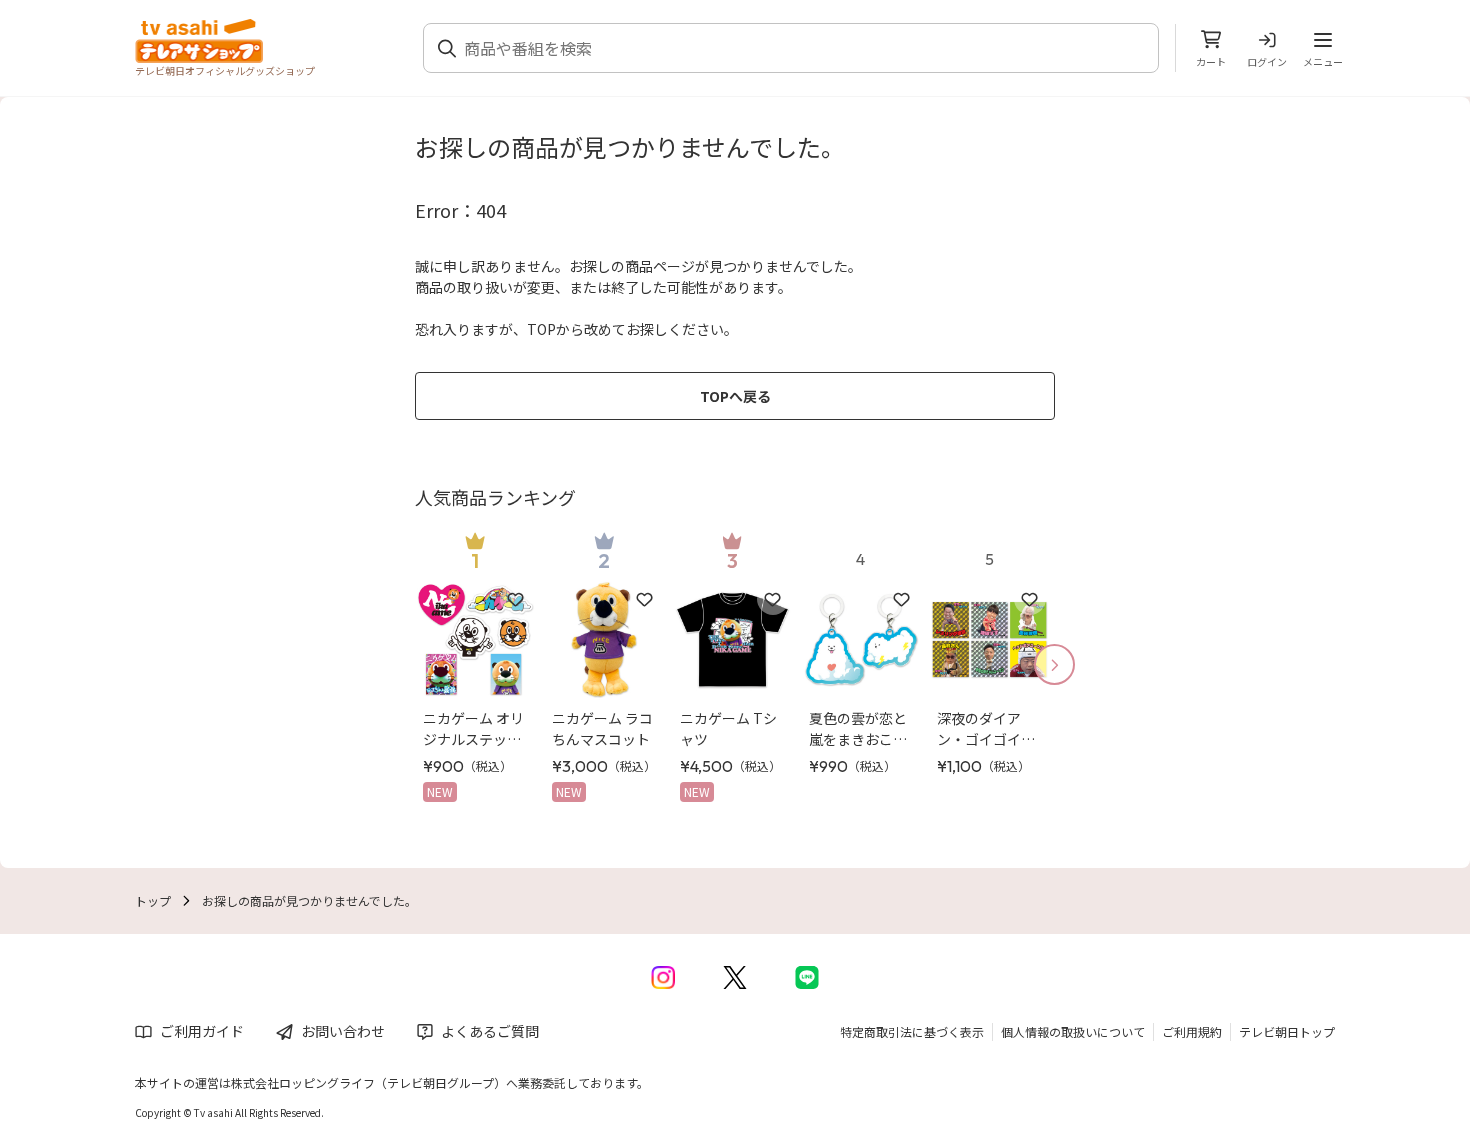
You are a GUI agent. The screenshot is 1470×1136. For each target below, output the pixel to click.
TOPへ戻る (735, 396)
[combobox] (803, 48)
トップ (153, 900)
